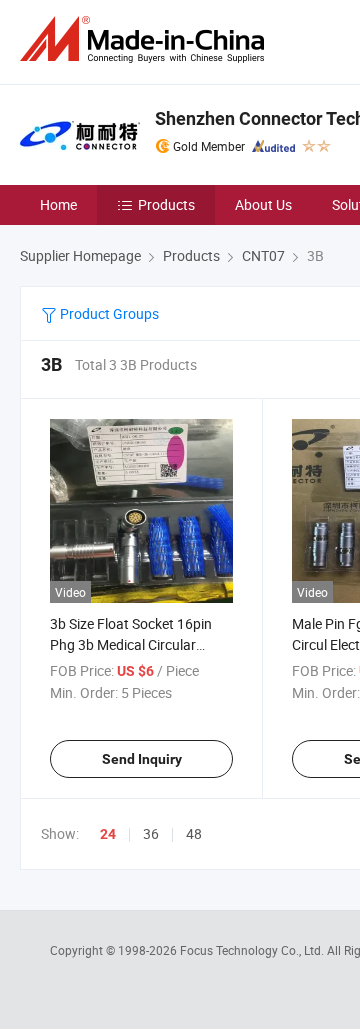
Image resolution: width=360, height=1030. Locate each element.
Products (166, 204)
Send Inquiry (142, 759)
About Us (263, 204)
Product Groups (108, 313)
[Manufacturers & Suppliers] (146, 39)
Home (58, 204)
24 (108, 834)
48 (194, 833)
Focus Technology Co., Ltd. (253, 950)
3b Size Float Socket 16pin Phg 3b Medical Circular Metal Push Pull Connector (132, 644)
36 (151, 833)
